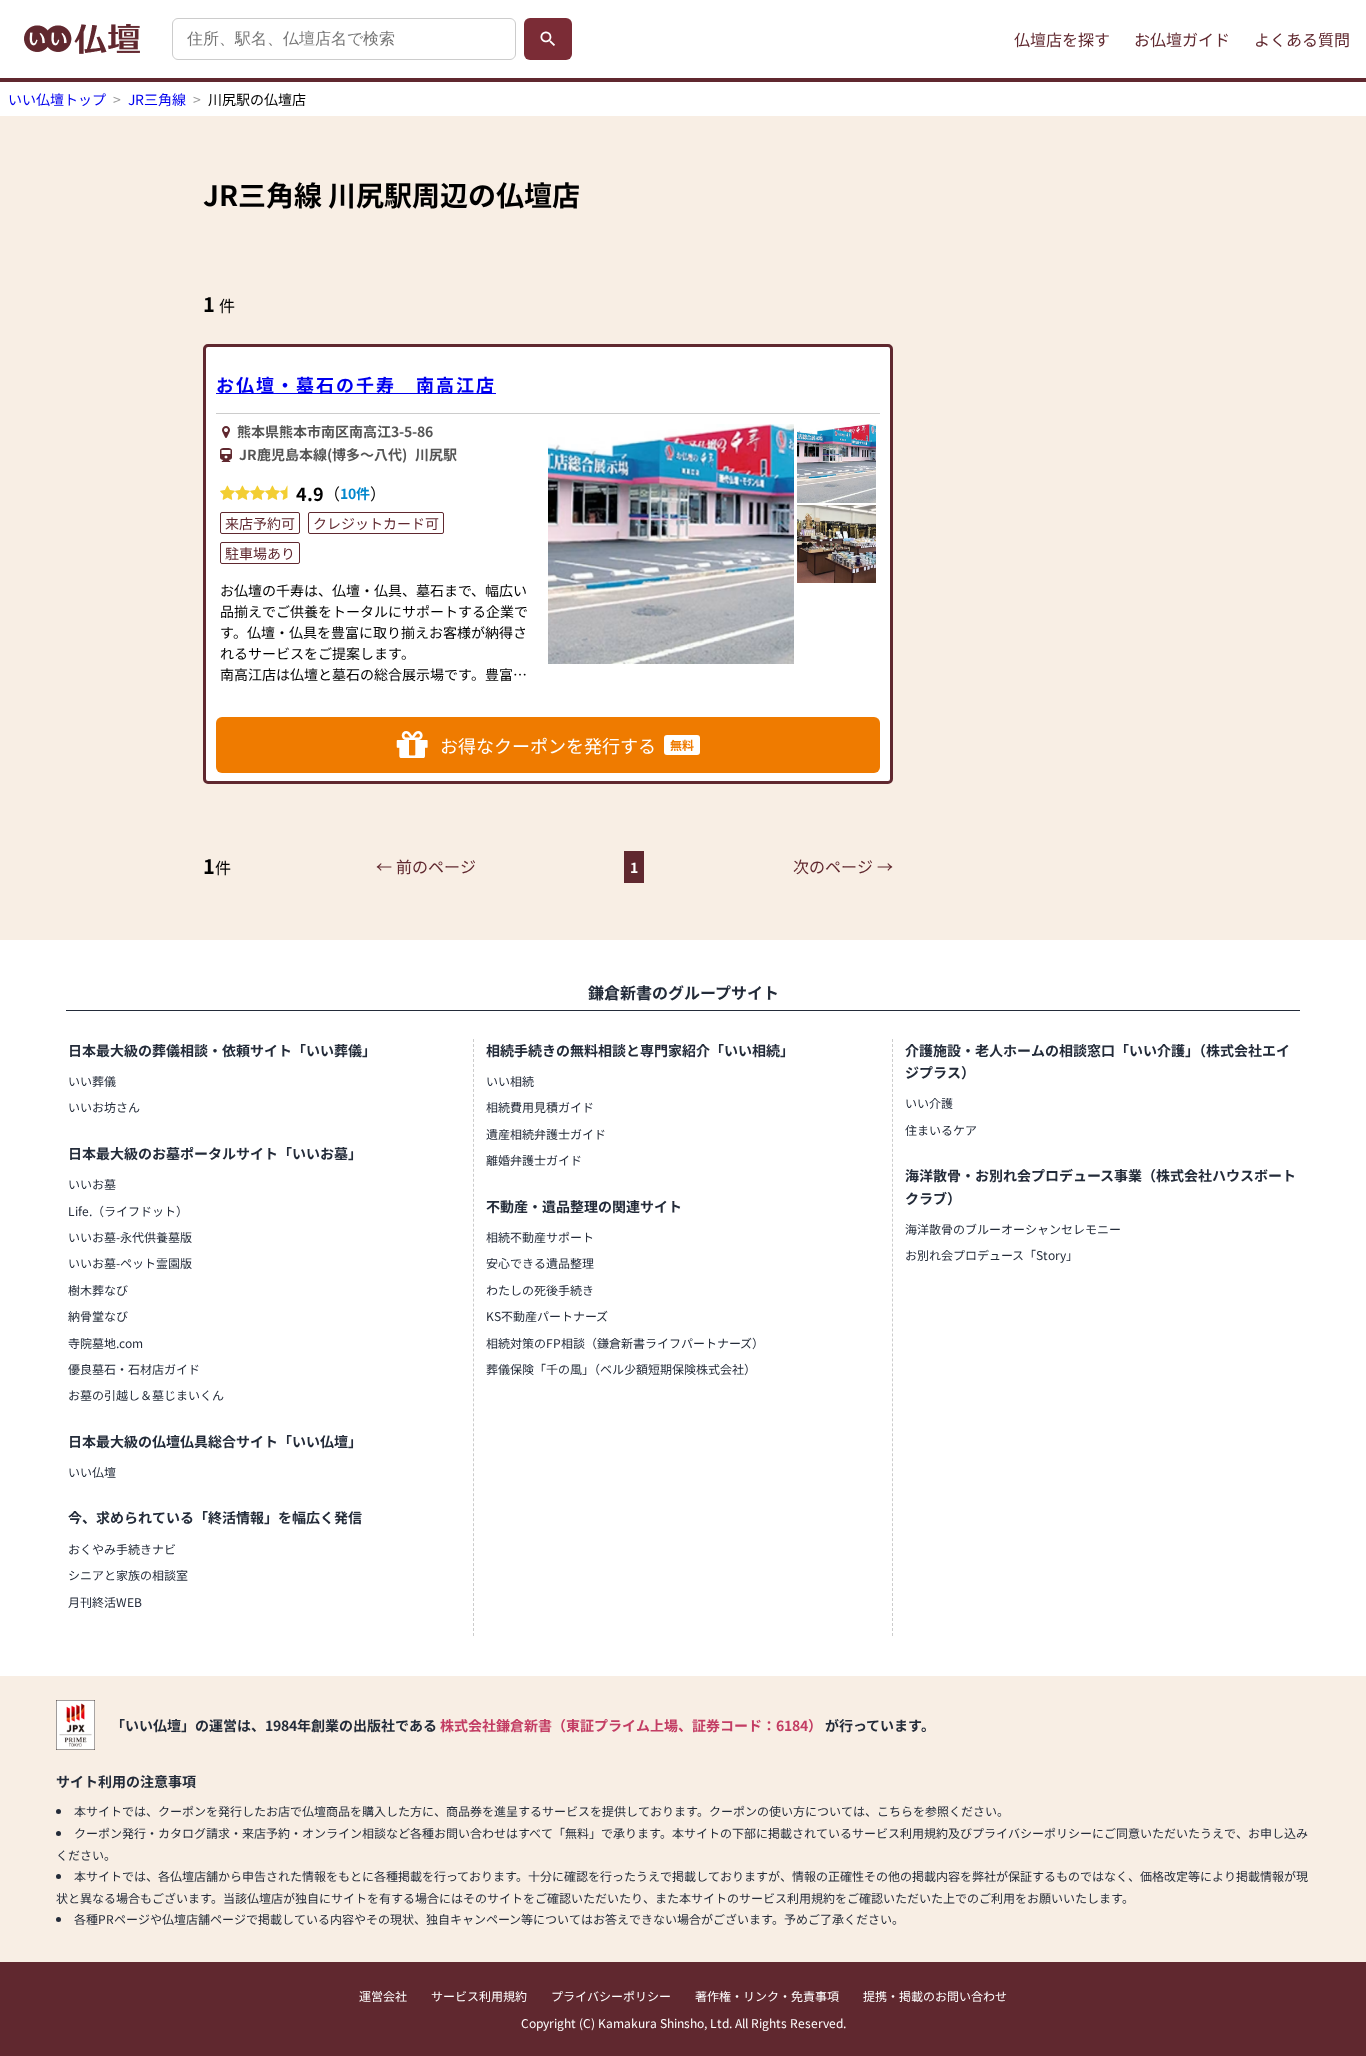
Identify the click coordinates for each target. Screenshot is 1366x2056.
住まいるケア (941, 1129)
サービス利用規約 (479, 1995)
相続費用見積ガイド (540, 1106)
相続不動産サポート (540, 1236)
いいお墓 (92, 1183)
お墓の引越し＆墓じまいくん (146, 1394)
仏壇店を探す (1062, 39)
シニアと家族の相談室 (128, 1574)
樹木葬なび (98, 1289)
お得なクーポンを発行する (567, 745)
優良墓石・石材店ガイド (134, 1368)
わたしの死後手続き (540, 1289)
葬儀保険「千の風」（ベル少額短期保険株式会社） (621, 1368)
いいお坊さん (104, 1106)
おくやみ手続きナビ (122, 1548)
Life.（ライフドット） (128, 1210)
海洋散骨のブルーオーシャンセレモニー (1013, 1228)
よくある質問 (1302, 39)
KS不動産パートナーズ (547, 1315)
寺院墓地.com (105, 1342)
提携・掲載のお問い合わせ (935, 1995)
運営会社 (383, 1995)
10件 (355, 493)
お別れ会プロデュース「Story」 (991, 1254)
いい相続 (510, 1080)
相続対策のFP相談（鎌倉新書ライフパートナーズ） (625, 1342)
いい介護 (929, 1102)
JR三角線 (157, 99)
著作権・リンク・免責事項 (767, 1995)
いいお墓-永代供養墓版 (130, 1236)
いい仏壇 (92, 1471)
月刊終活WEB (105, 1601)
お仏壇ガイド (1182, 39)
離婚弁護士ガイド (534, 1159)
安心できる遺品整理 (540, 1262)
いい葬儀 (92, 1080)
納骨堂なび (98, 1315)
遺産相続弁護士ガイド (546, 1133)
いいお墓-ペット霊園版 (130, 1262)
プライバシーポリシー (611, 1995)
